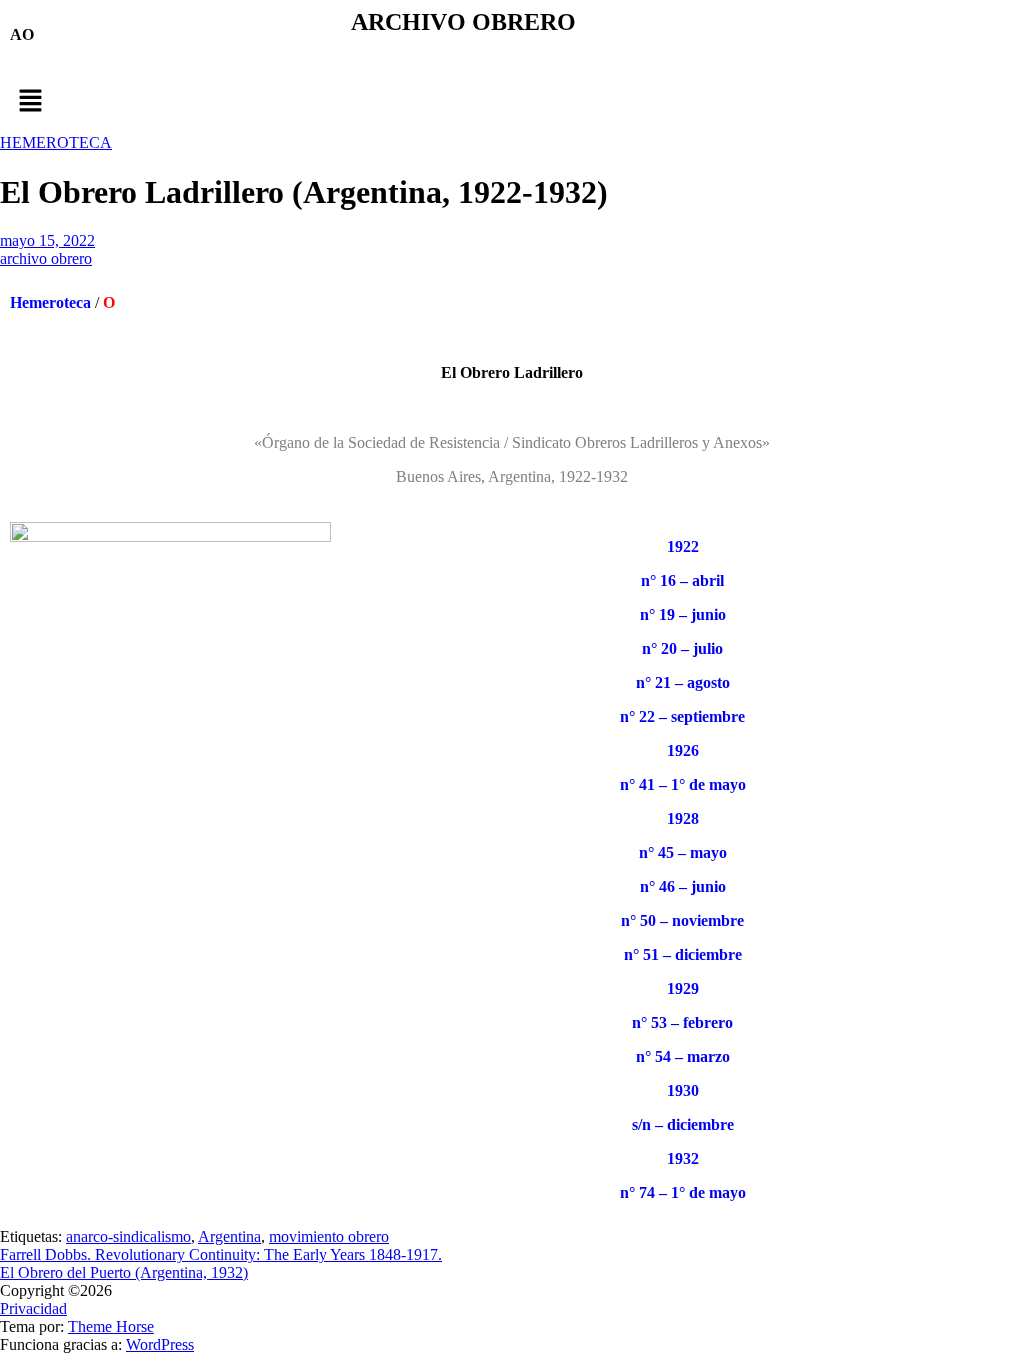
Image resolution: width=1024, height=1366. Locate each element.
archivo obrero (46, 258)
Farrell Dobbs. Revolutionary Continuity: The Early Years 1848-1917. (221, 1254)
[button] (512, 102)
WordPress (160, 1344)
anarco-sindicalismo (128, 1236)
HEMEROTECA (56, 142)
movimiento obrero (329, 1236)
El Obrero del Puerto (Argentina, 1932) (124, 1272)
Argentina (229, 1236)
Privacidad (33, 1308)
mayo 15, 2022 (47, 240)
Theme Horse (111, 1326)
